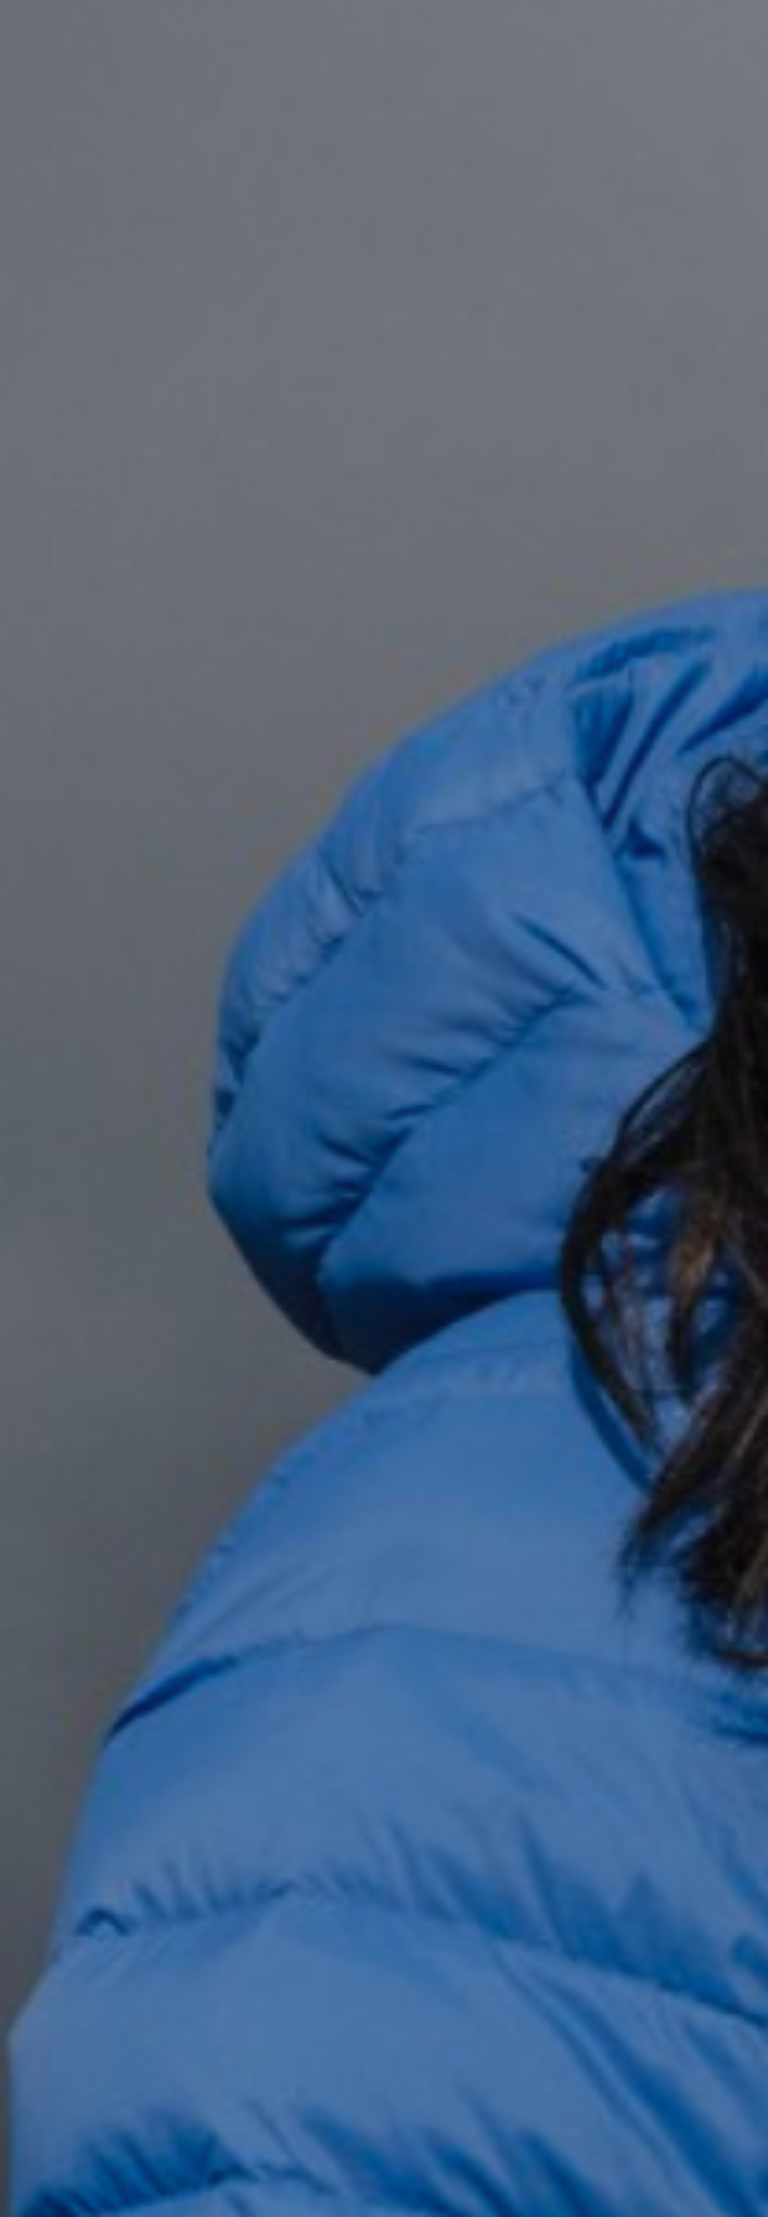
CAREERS (542, 1771)
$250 (470, 651)
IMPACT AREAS (565, 1663)
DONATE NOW (116, 402)
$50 (564, 605)
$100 (658, 605)
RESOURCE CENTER (376, 1771)
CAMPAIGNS (346, 1704)
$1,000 (564, 651)
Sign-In (654, 1533)
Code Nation (432, 2152)
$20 (470, 605)
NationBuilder (547, 2152)
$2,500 (658, 651)
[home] (126, 51)
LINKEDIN (332, 1812)
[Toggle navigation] (708, 51)
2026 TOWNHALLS (371, 1663)
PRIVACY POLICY (572, 1812)
